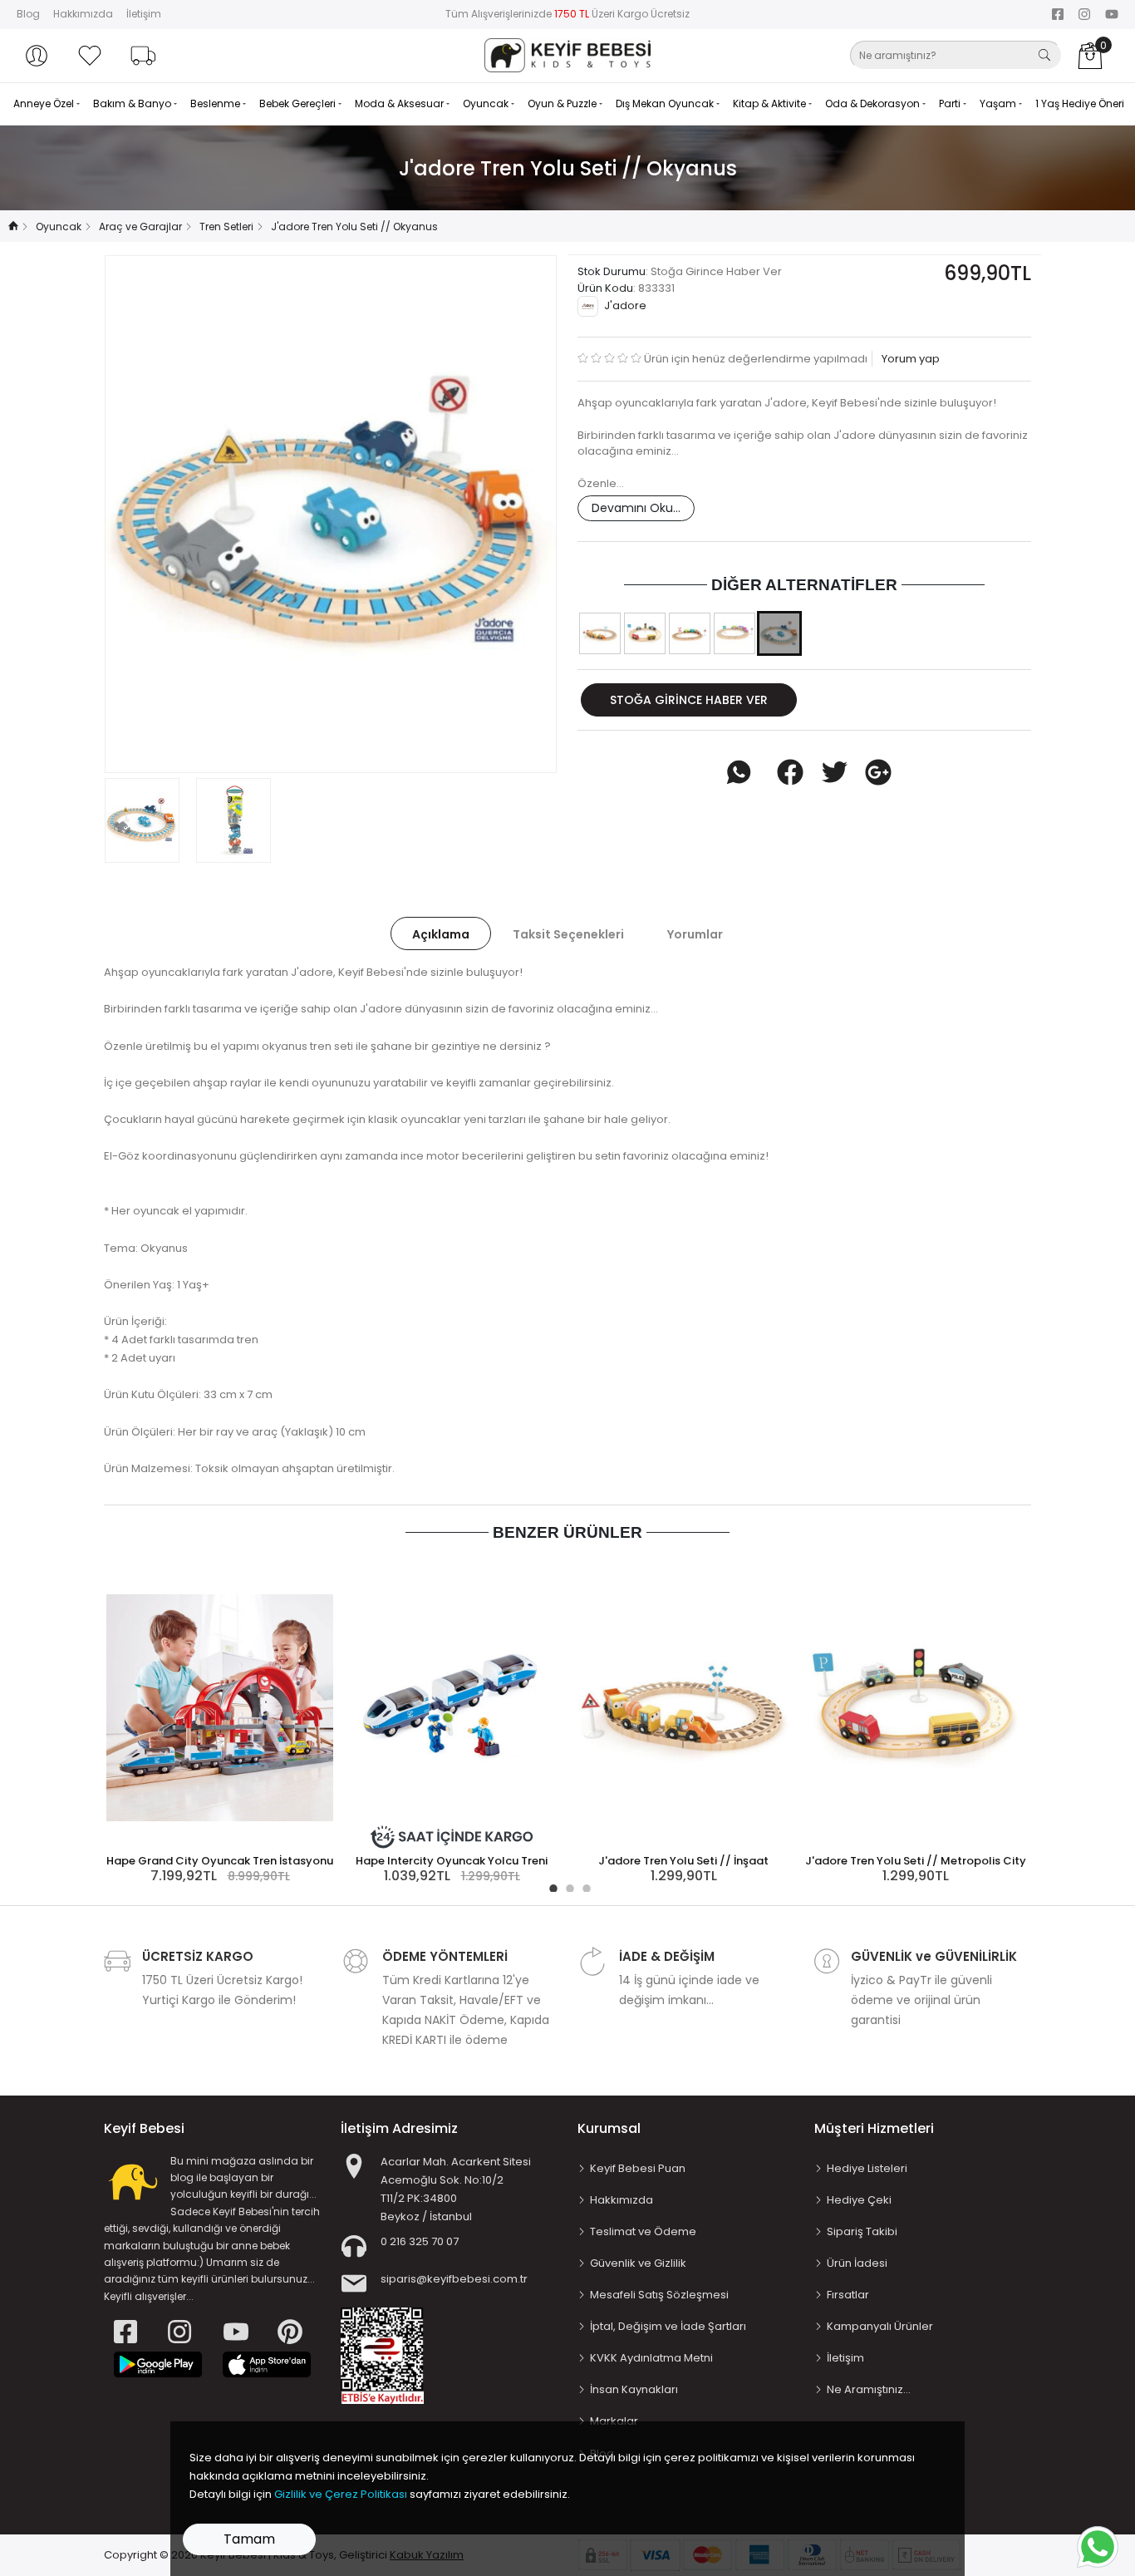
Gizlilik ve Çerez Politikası (341, 2494)
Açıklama (441, 934)
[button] (37, 56)
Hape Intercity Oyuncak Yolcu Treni (452, 1861)
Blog (28, 14)
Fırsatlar (848, 2295)
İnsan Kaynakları (634, 2389)
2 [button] (567, 1886)
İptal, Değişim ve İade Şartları (668, 2326)
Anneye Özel (45, 103)
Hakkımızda (83, 14)
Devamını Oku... (636, 508)
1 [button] (551, 1886)
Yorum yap (909, 359)
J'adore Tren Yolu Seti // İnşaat (683, 1861)
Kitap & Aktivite (771, 103)
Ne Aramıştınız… (869, 2389)
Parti (951, 103)
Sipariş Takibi (862, 2231)
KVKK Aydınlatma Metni (651, 2358)
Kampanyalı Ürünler (880, 2326)
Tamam (249, 2539)
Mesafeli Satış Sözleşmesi (659, 2295)
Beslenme (216, 103)
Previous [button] (145, 515)
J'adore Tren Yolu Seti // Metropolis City (916, 1861)
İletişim (144, 14)
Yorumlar (695, 934)
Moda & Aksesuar (400, 103)
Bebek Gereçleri (299, 103)
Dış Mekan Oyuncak (666, 103)
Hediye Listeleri (867, 2168)
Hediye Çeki (859, 2200)
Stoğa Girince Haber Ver (689, 700)
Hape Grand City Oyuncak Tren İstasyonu (220, 1861)
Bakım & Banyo (133, 103)
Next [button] (517, 515)
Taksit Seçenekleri (568, 934)
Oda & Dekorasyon (874, 103)
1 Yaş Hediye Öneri (1080, 103)
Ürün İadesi (857, 2263)
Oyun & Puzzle (563, 103)
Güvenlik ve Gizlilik (638, 2263)
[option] (331, 514)
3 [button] (584, 1886)
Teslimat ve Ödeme (643, 2231)
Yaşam (999, 103)
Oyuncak (487, 103)
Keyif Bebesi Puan (638, 2168)
